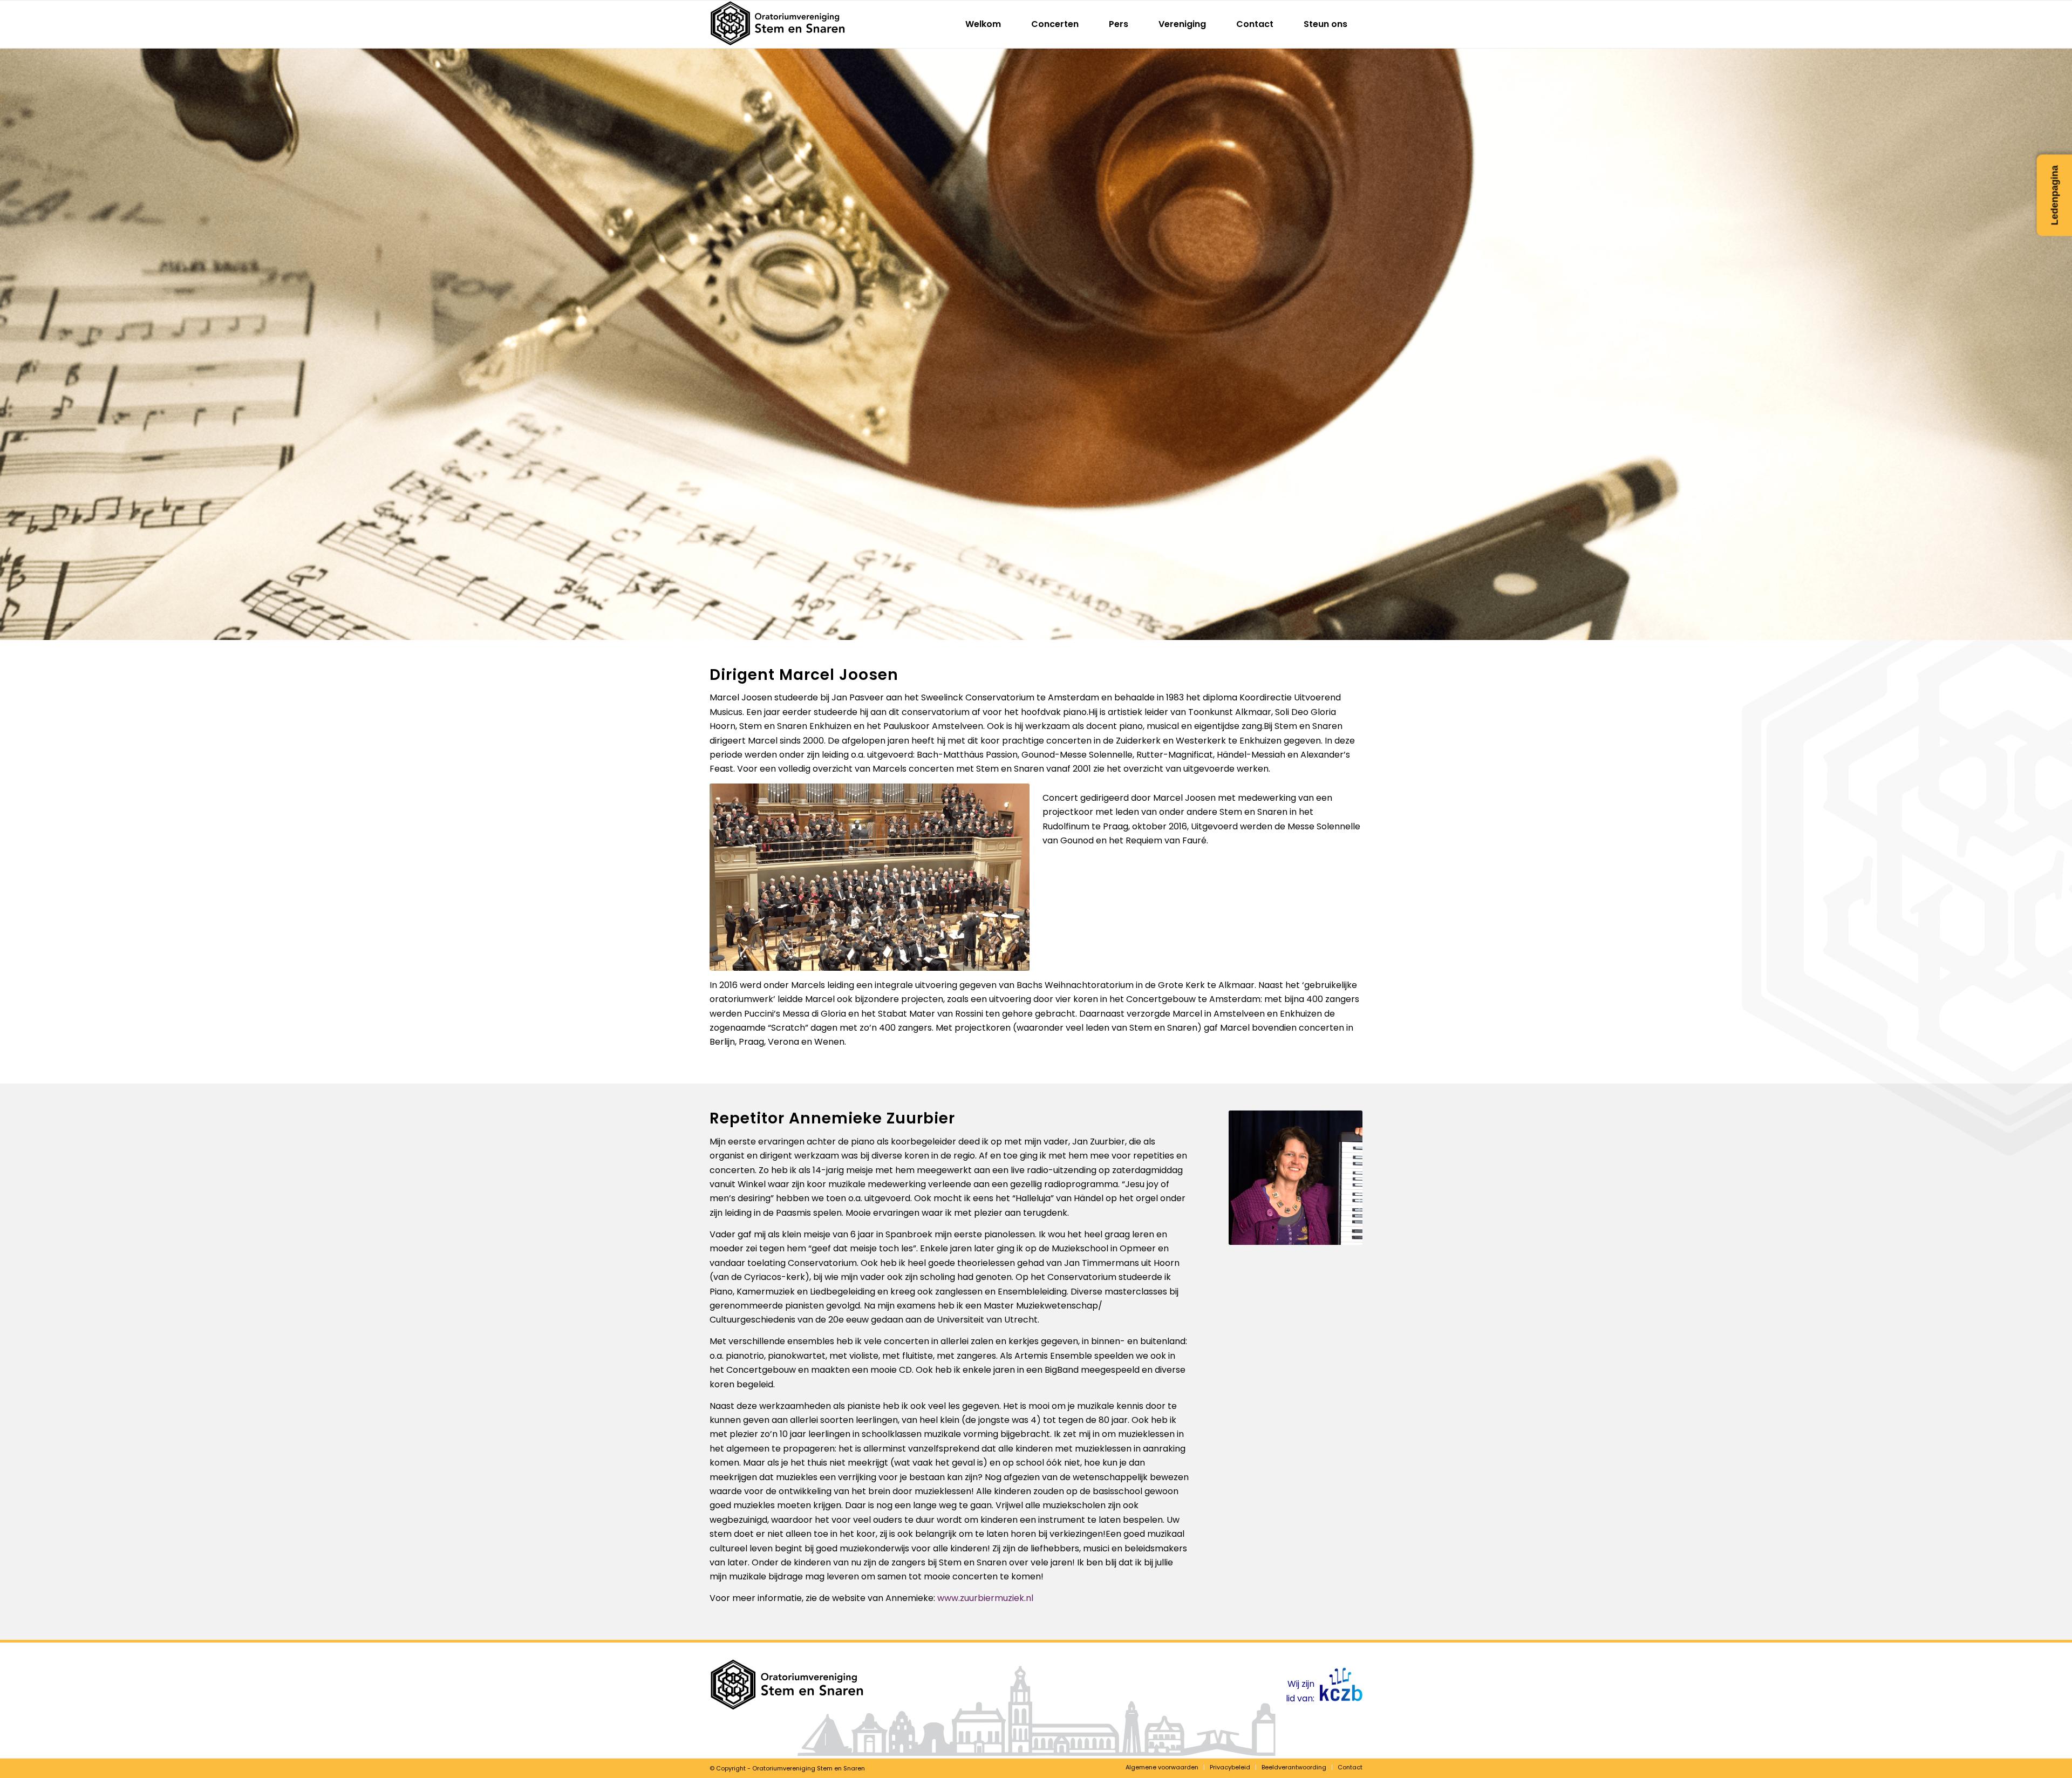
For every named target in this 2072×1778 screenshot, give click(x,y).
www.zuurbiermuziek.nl (985, 1598)
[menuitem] (983, 24)
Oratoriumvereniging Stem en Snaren (809, 1768)
